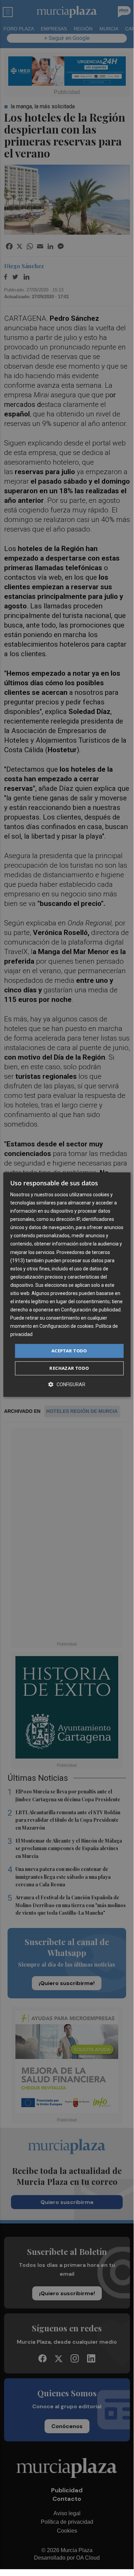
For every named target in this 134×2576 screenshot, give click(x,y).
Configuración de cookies (66, 1326)
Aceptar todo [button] (69, 1351)
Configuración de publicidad (91, 1310)
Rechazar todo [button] (69, 1368)
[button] (67, 1384)
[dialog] (67, 1285)
